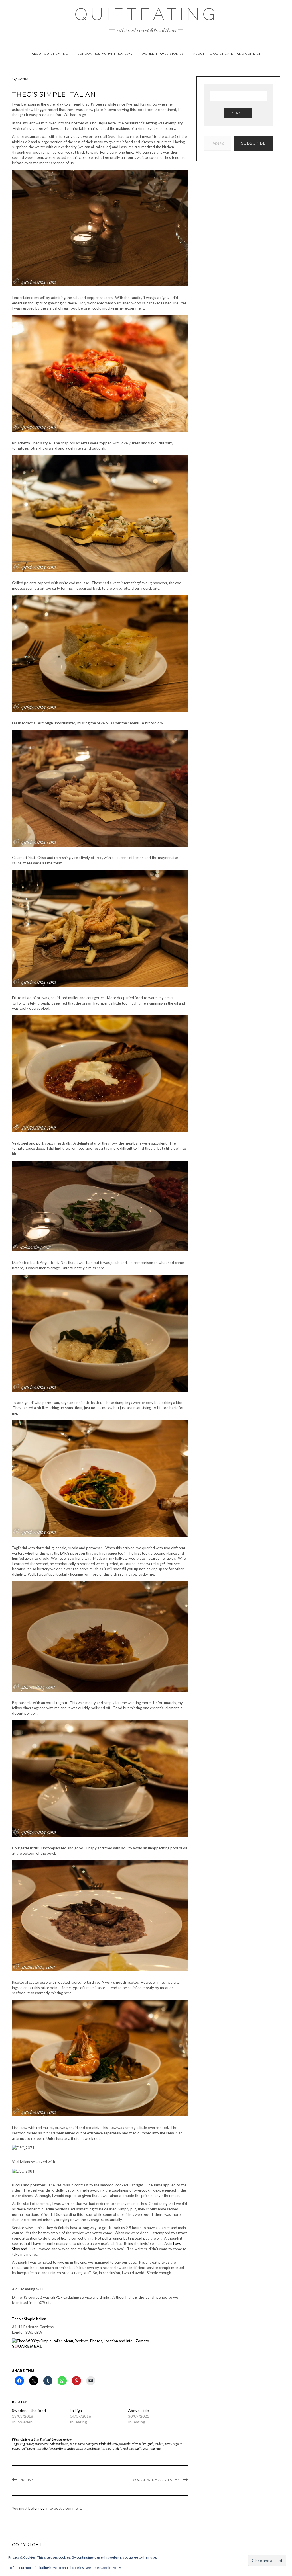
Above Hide (138, 2410)
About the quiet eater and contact (227, 54)
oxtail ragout (173, 2444)
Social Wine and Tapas (156, 2480)
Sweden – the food (29, 2410)
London (57, 2439)
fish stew (113, 2444)
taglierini (98, 2448)
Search (238, 113)
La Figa (76, 2410)
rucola (87, 2448)
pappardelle (20, 2448)
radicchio (47, 2448)
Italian (159, 2444)
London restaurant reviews (105, 54)
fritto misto (139, 2444)
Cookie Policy (111, 2568)
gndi (151, 2444)
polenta (34, 2448)
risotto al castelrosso (68, 2448)
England (45, 2439)
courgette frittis (96, 2444)
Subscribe (253, 143)
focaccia (125, 2444)
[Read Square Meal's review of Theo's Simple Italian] (27, 2346)
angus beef (27, 2444)
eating (35, 2439)
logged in (41, 2508)
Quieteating (146, 14)
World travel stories (163, 54)
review (67, 2439)
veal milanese (152, 2448)
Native (27, 2480)
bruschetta (42, 2444)
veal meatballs (132, 2448)
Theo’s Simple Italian (29, 2319)
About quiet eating (50, 54)
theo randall (113, 2448)
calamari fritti (59, 2444)
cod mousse (77, 2444)
